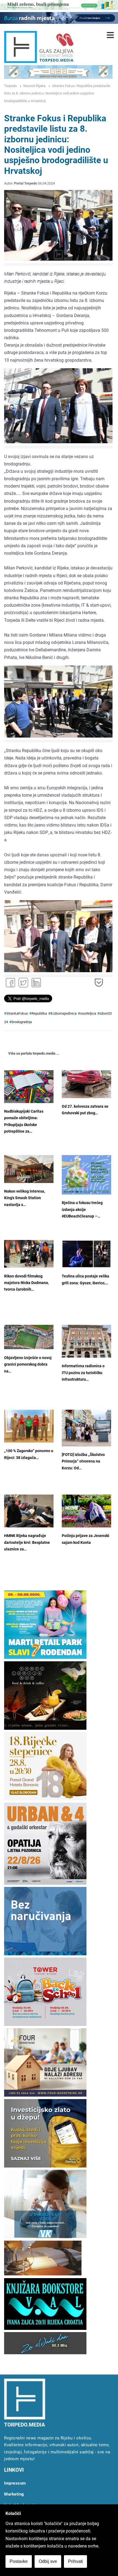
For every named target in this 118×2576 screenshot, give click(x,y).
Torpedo (10, 86)
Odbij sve (48, 2561)
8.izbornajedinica (64, 1013)
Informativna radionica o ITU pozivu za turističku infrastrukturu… (83, 1373)
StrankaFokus (17, 1013)
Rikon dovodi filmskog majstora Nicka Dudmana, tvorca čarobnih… (26, 1283)
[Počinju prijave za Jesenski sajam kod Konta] (86, 1511)
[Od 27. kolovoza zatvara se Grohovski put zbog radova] (86, 1084)
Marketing (14, 2494)
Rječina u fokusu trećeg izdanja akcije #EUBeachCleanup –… (82, 1210)
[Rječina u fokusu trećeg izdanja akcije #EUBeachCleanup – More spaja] (86, 1175)
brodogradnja (22, 1022)
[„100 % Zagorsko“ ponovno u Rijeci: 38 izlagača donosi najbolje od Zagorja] (29, 1426)
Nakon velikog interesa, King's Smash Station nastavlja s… (25, 1198)
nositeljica (88, 1013)
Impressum (15, 2483)
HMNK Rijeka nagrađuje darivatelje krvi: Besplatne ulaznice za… (27, 1542)
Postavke (19, 2561)
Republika (39, 1013)
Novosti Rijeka (34, 86)
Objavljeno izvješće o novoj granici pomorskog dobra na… (28, 1365)
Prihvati (75, 2561)
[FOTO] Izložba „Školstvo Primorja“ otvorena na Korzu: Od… (83, 1461)
